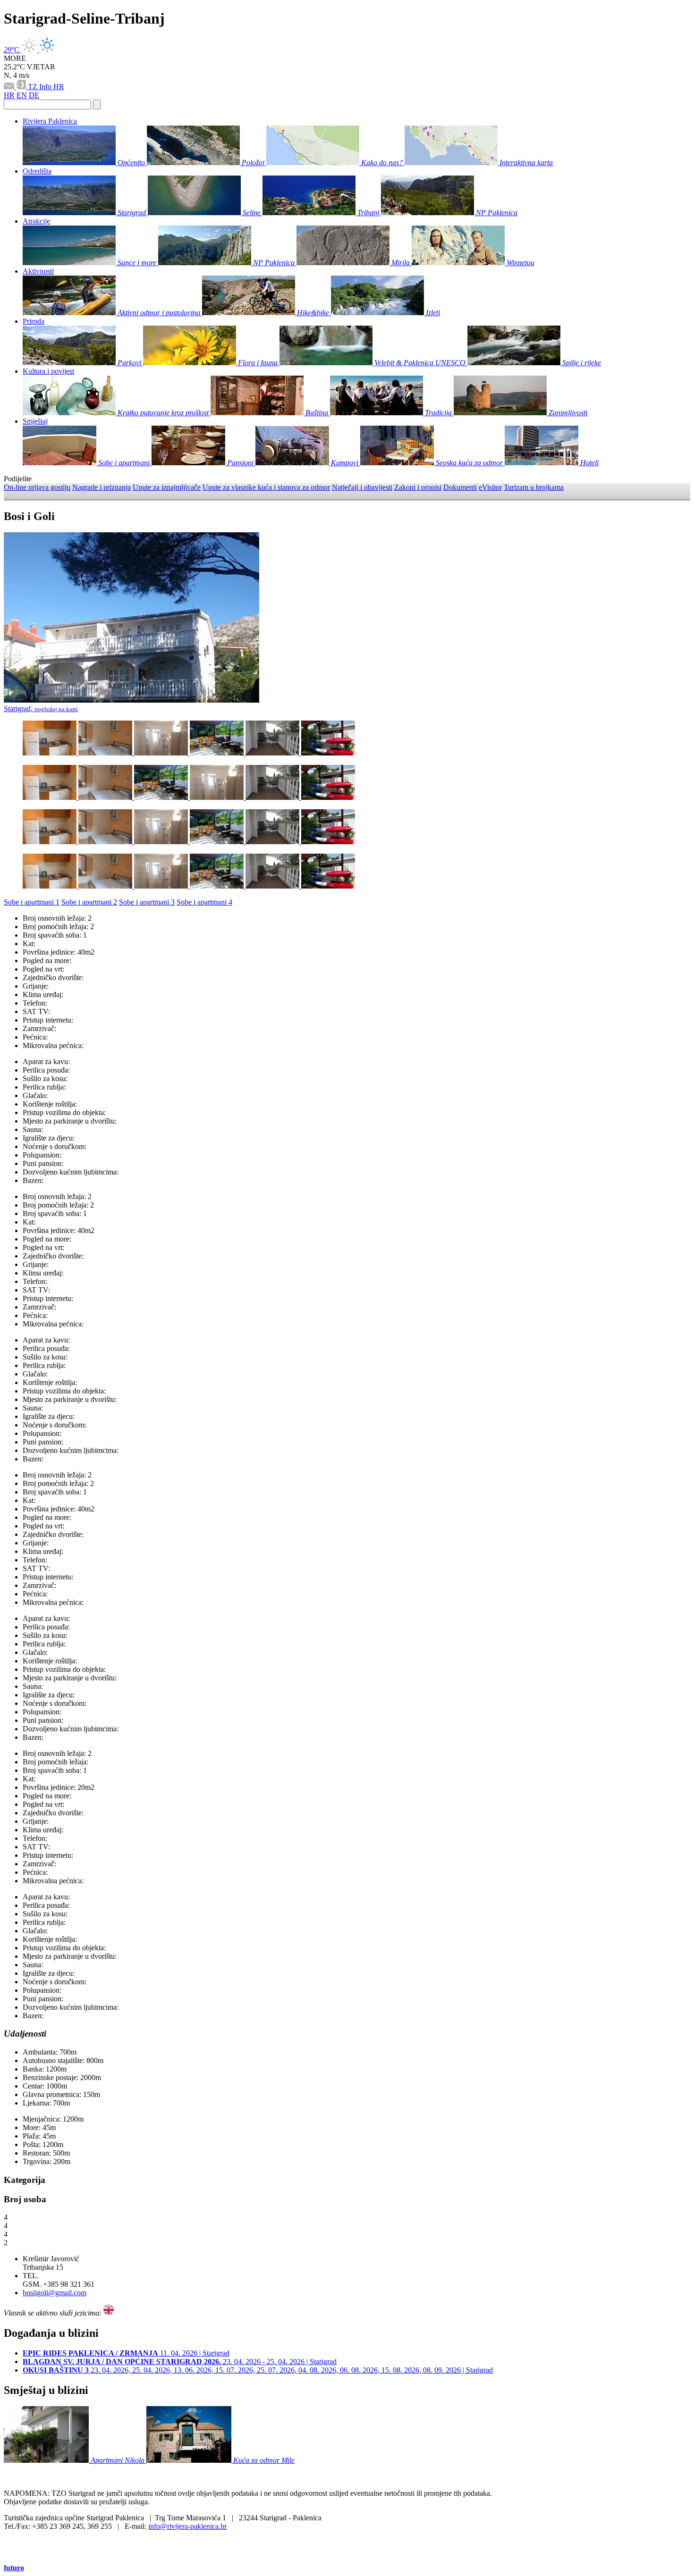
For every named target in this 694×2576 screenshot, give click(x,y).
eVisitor (490, 487)
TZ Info (41, 87)
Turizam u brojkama (534, 487)
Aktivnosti (38, 271)
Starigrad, (41, 709)
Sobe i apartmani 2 (89, 902)
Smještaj (35, 421)
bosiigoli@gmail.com (55, 2293)
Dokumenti (460, 487)
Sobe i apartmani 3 (147, 902)
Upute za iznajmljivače (167, 487)
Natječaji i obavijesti (362, 487)
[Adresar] (22, 87)
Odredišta (37, 171)
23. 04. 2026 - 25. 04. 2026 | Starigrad (180, 2362)
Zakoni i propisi (418, 487)
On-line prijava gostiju (37, 487)
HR (59, 87)
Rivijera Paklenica (50, 121)
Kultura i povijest (48, 371)
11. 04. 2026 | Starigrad (126, 2353)
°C (13, 50)
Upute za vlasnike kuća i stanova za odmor (266, 487)
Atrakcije (36, 221)
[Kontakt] (10, 87)
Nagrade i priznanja (102, 487)
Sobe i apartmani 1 (32, 902)
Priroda (34, 321)
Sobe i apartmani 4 (204, 902)
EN (22, 95)
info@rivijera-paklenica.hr (187, 2526)
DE (34, 95)
